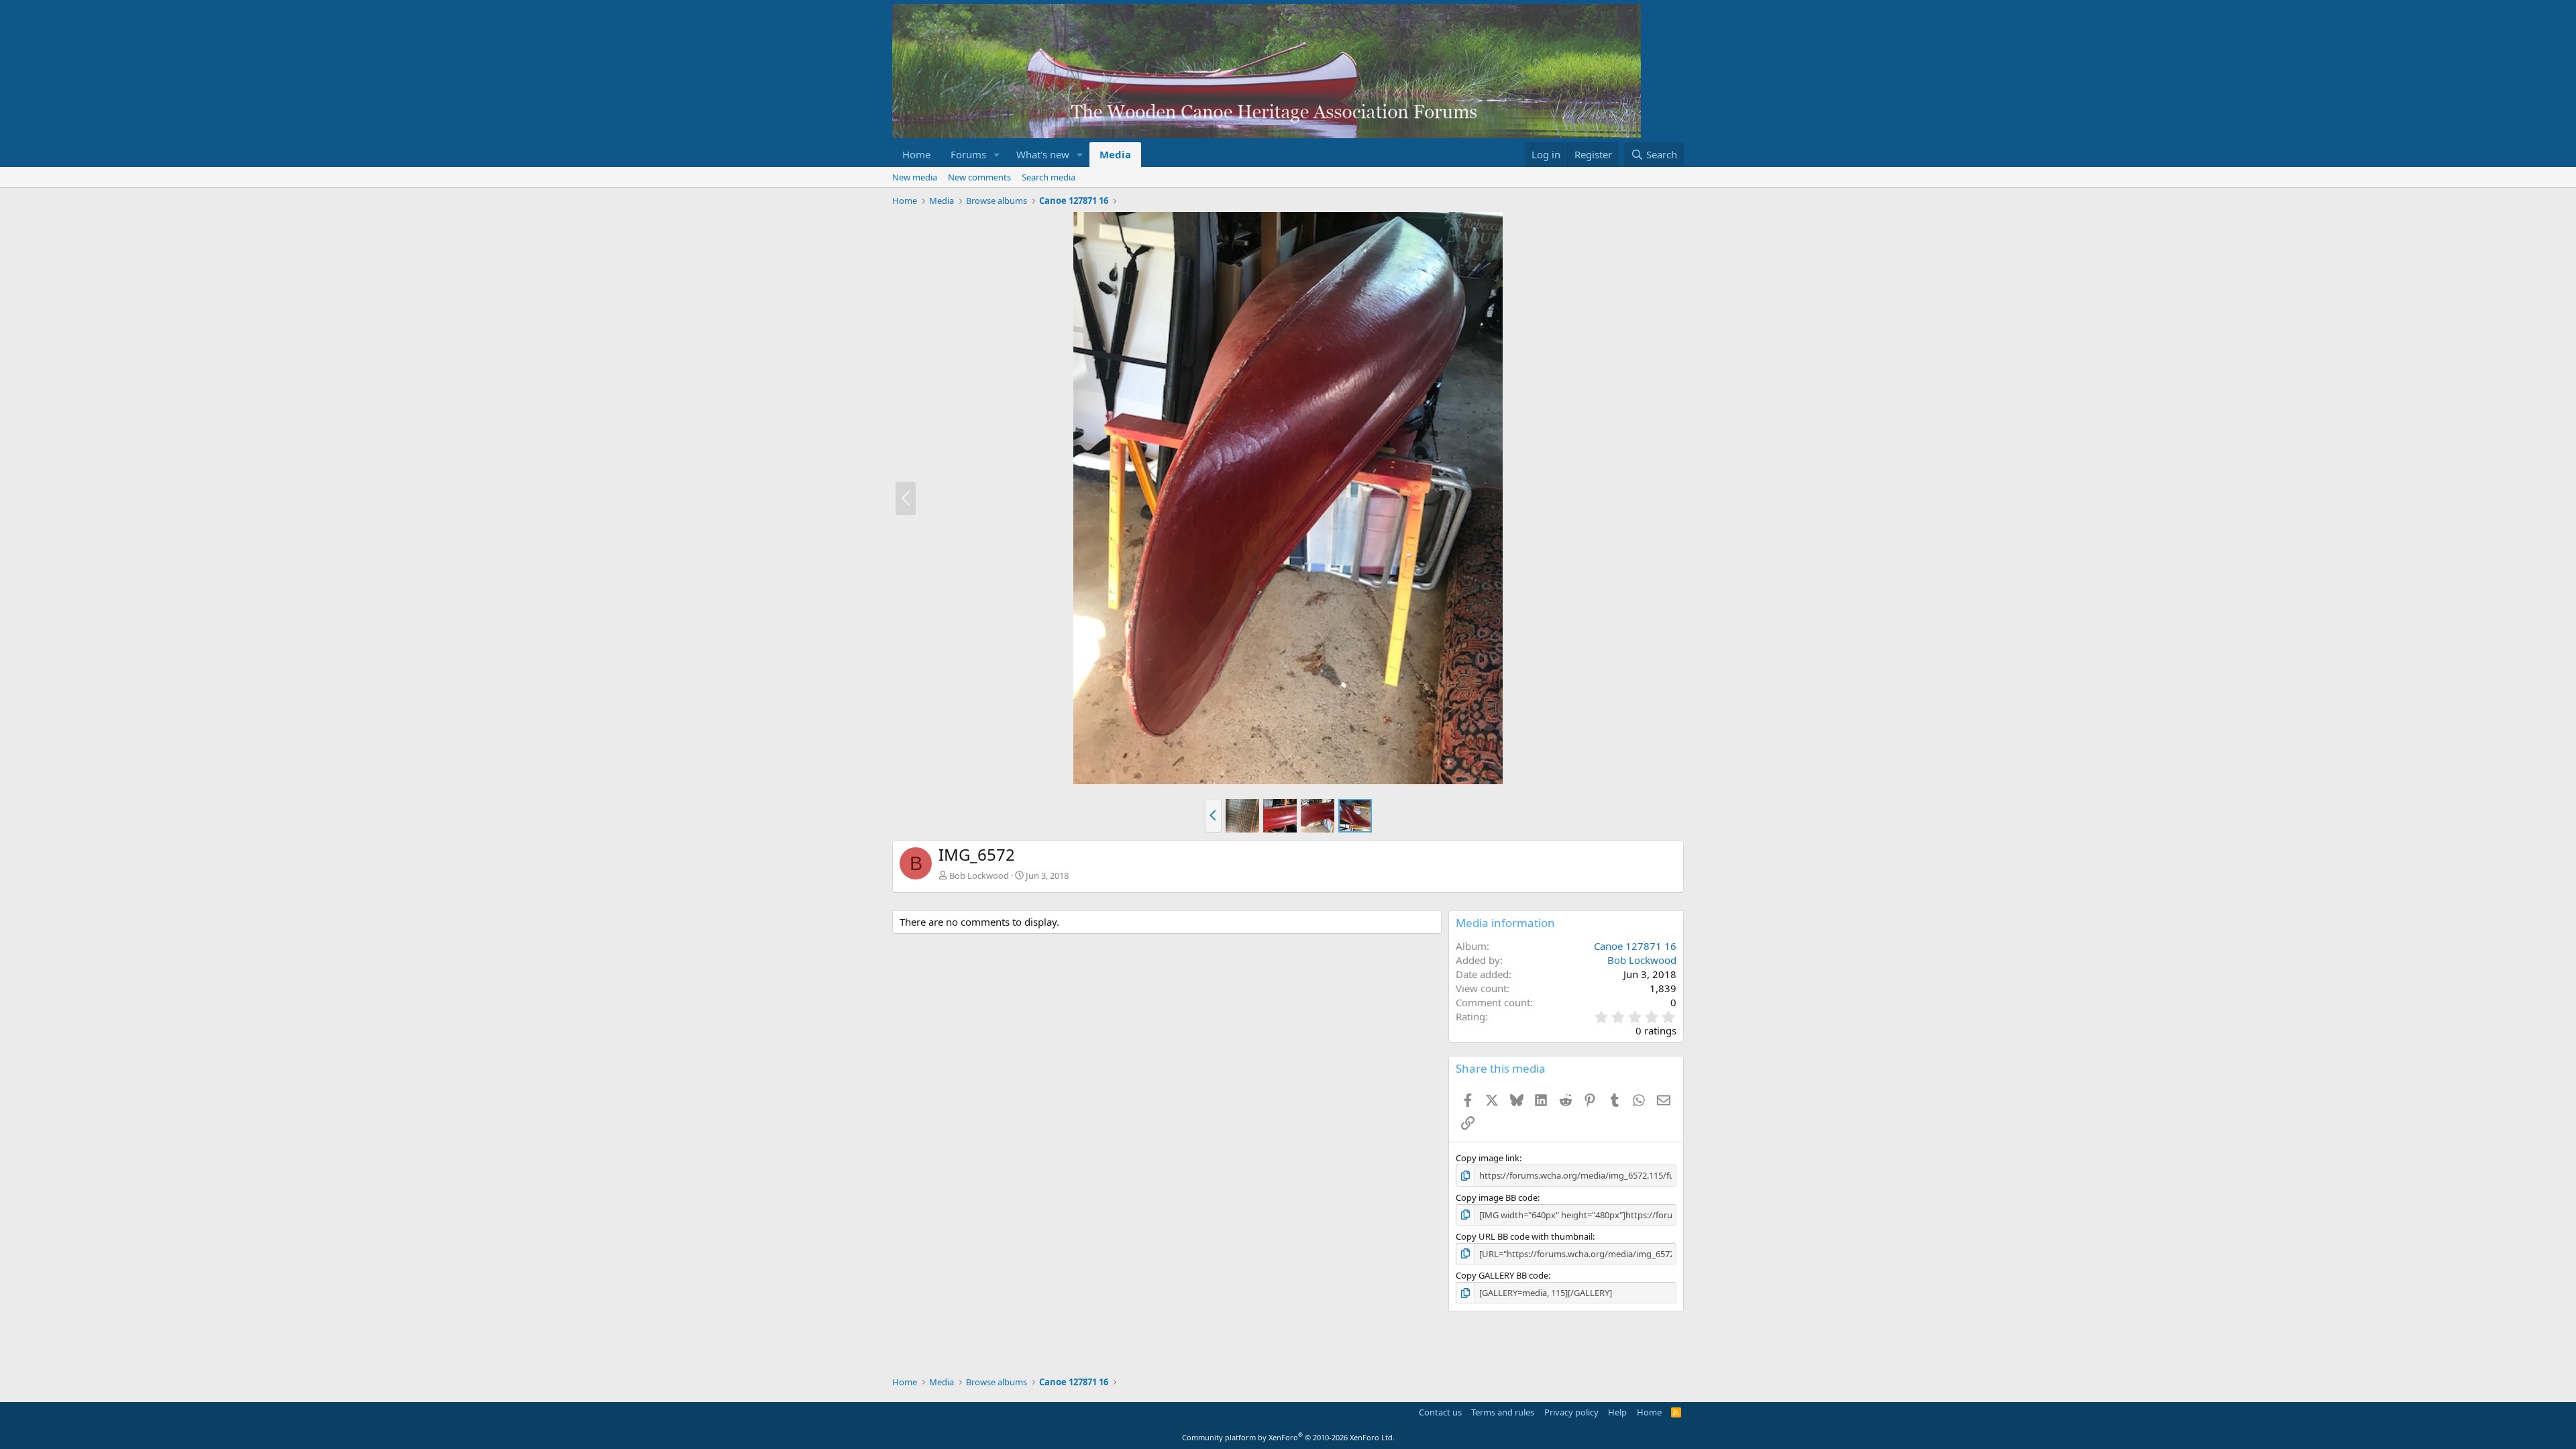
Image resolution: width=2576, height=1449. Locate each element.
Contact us (1440, 1412)
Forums (968, 154)
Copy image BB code (1497, 1197)
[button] (997, 155)
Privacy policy (1571, 1412)
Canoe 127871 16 (1635, 946)
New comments (979, 177)
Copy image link (1488, 1158)
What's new (1043, 154)
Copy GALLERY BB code (1502, 1275)
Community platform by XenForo (1288, 1437)
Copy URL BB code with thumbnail (1524, 1236)
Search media (1049, 177)
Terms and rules (1503, 1412)
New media (915, 177)
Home (916, 154)
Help (1617, 1412)
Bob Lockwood (979, 875)
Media (1115, 154)
